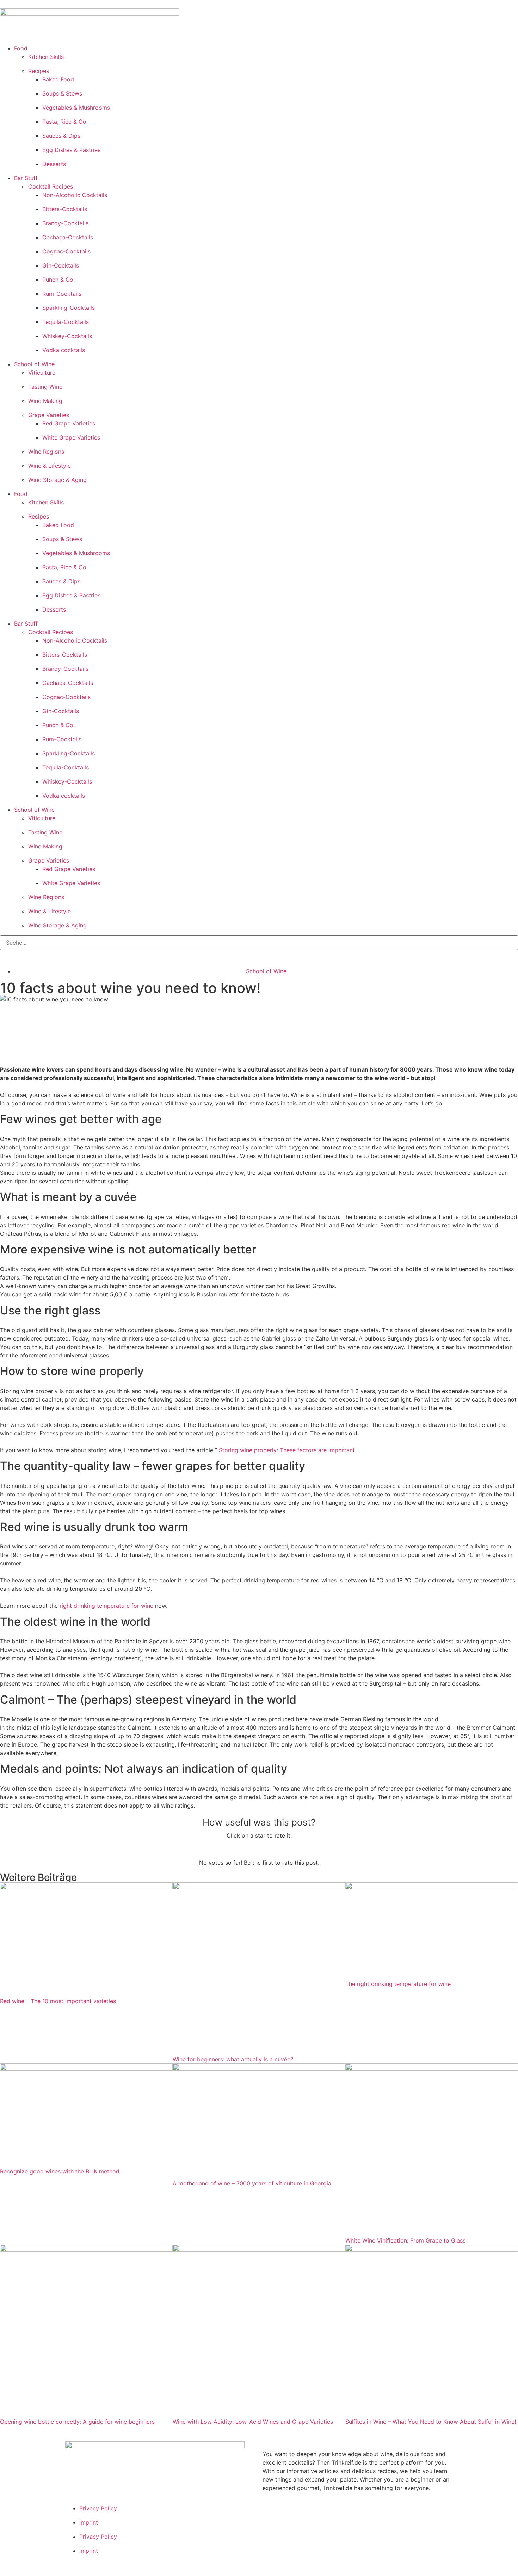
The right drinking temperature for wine (398, 1984)
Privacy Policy (98, 2508)
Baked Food (58, 79)
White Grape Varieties (71, 437)
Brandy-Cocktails (65, 223)
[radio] (234, 1849)
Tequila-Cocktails (66, 322)
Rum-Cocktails (62, 294)
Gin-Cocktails (61, 265)
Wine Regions (46, 452)
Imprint (89, 2522)
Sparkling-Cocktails (69, 308)
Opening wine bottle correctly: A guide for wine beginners (77, 2422)
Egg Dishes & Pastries (71, 150)
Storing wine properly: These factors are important (287, 1450)
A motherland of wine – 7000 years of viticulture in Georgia (252, 2183)
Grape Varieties (49, 415)
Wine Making (45, 401)
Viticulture (42, 373)
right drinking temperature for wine (106, 1606)
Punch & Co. (58, 280)
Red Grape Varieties (69, 423)
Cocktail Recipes (51, 186)
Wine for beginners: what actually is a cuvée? (233, 2059)
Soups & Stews (62, 93)
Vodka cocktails (64, 350)
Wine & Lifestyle (50, 466)
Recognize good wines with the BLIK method (60, 2171)
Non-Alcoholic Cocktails (75, 195)
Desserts (54, 164)
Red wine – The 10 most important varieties (58, 2001)
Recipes (39, 71)
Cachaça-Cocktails (68, 237)
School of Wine (34, 364)
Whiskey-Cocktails (67, 336)
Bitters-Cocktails (65, 209)
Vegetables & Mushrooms (76, 108)
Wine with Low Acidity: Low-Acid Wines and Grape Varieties (253, 2422)
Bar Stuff (26, 178)
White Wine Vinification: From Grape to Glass (405, 2240)
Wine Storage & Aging (57, 480)
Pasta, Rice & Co (64, 122)
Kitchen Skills (46, 57)
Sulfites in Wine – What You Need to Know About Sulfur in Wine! (431, 2422)
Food (21, 48)
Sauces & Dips (61, 136)
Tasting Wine (45, 387)
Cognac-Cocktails (66, 251)
